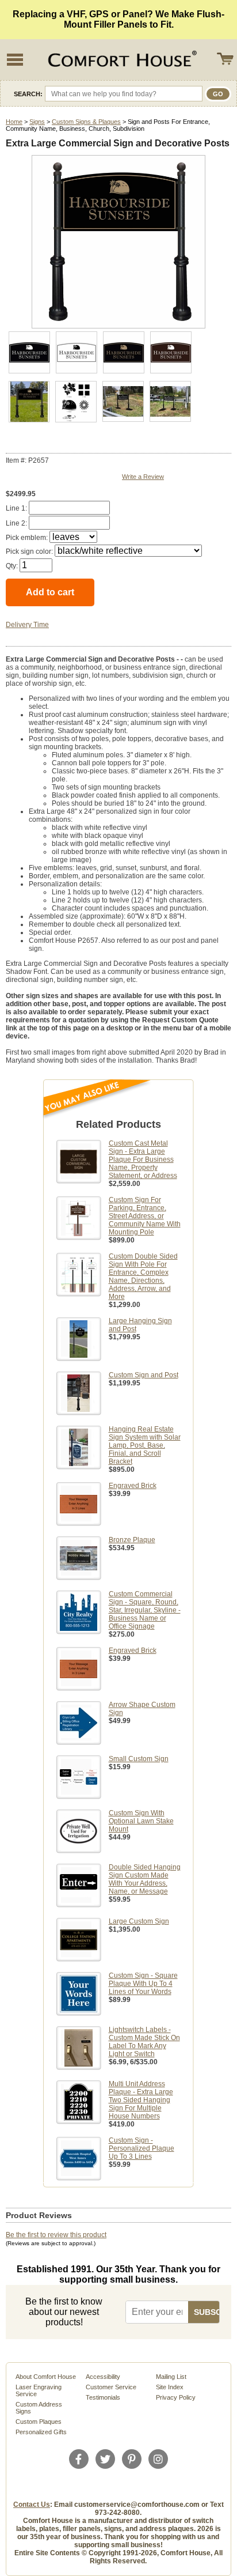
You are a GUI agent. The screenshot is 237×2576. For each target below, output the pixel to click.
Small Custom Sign (139, 1759)
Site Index (170, 2387)
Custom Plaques (39, 2422)
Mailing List (171, 2377)
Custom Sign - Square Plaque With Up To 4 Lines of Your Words (143, 1984)
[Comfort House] (121, 60)
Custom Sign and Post (144, 1375)
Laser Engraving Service (39, 2390)
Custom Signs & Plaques (86, 122)
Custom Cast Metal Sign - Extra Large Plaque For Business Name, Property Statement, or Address (143, 1159)
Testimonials (103, 2397)
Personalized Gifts (41, 2432)
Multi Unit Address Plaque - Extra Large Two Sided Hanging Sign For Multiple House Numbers (141, 2100)
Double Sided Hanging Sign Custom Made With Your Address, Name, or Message (145, 1879)
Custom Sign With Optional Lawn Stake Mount (141, 1821)
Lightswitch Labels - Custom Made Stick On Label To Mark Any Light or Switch (144, 2042)
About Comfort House (46, 2377)
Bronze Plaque (132, 1540)
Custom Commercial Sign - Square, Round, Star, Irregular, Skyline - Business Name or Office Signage (145, 1610)
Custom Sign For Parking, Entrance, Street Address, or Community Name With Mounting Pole (145, 1216)
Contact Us (32, 2505)
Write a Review (143, 477)
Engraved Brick (133, 1486)
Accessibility (103, 2377)
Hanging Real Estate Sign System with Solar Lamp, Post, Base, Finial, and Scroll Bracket (145, 1445)
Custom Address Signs (39, 2408)
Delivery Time (27, 625)
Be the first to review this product (56, 2235)
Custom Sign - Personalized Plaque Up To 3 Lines (142, 2148)
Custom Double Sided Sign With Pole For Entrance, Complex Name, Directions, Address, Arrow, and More (143, 1276)
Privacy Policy (176, 2397)
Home (14, 122)
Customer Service (111, 2387)
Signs (37, 122)
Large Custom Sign (139, 1921)
